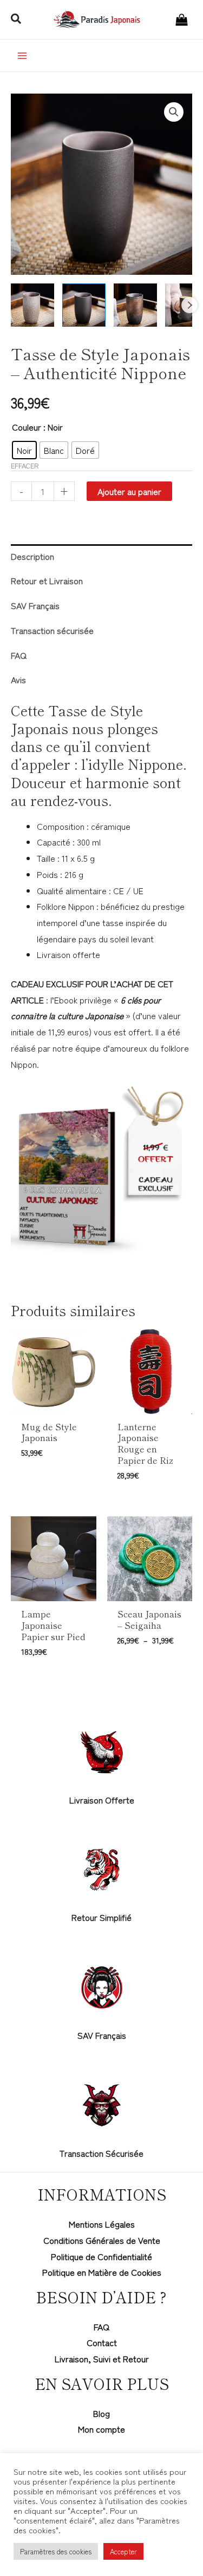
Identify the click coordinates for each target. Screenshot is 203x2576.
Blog (101, 2413)
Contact (102, 2342)
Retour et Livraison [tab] (47, 580)
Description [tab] (32, 556)
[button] (17, 19)
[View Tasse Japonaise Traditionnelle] (84, 305)
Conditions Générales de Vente (102, 2240)
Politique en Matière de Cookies (102, 2272)
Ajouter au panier (129, 491)
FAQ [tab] (19, 655)
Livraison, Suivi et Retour (102, 2359)
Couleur (27, 427)
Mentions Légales (102, 2224)
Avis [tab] (18, 679)
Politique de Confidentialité (101, 2256)
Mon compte (101, 2429)
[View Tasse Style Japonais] (32, 305)
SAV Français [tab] (35, 605)
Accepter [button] (123, 2551)
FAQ (101, 2327)
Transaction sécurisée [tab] (52, 630)
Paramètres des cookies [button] (56, 2551)
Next (189, 305)
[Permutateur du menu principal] (22, 55)
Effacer (25, 465)
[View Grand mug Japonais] (135, 305)
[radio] (24, 450)
